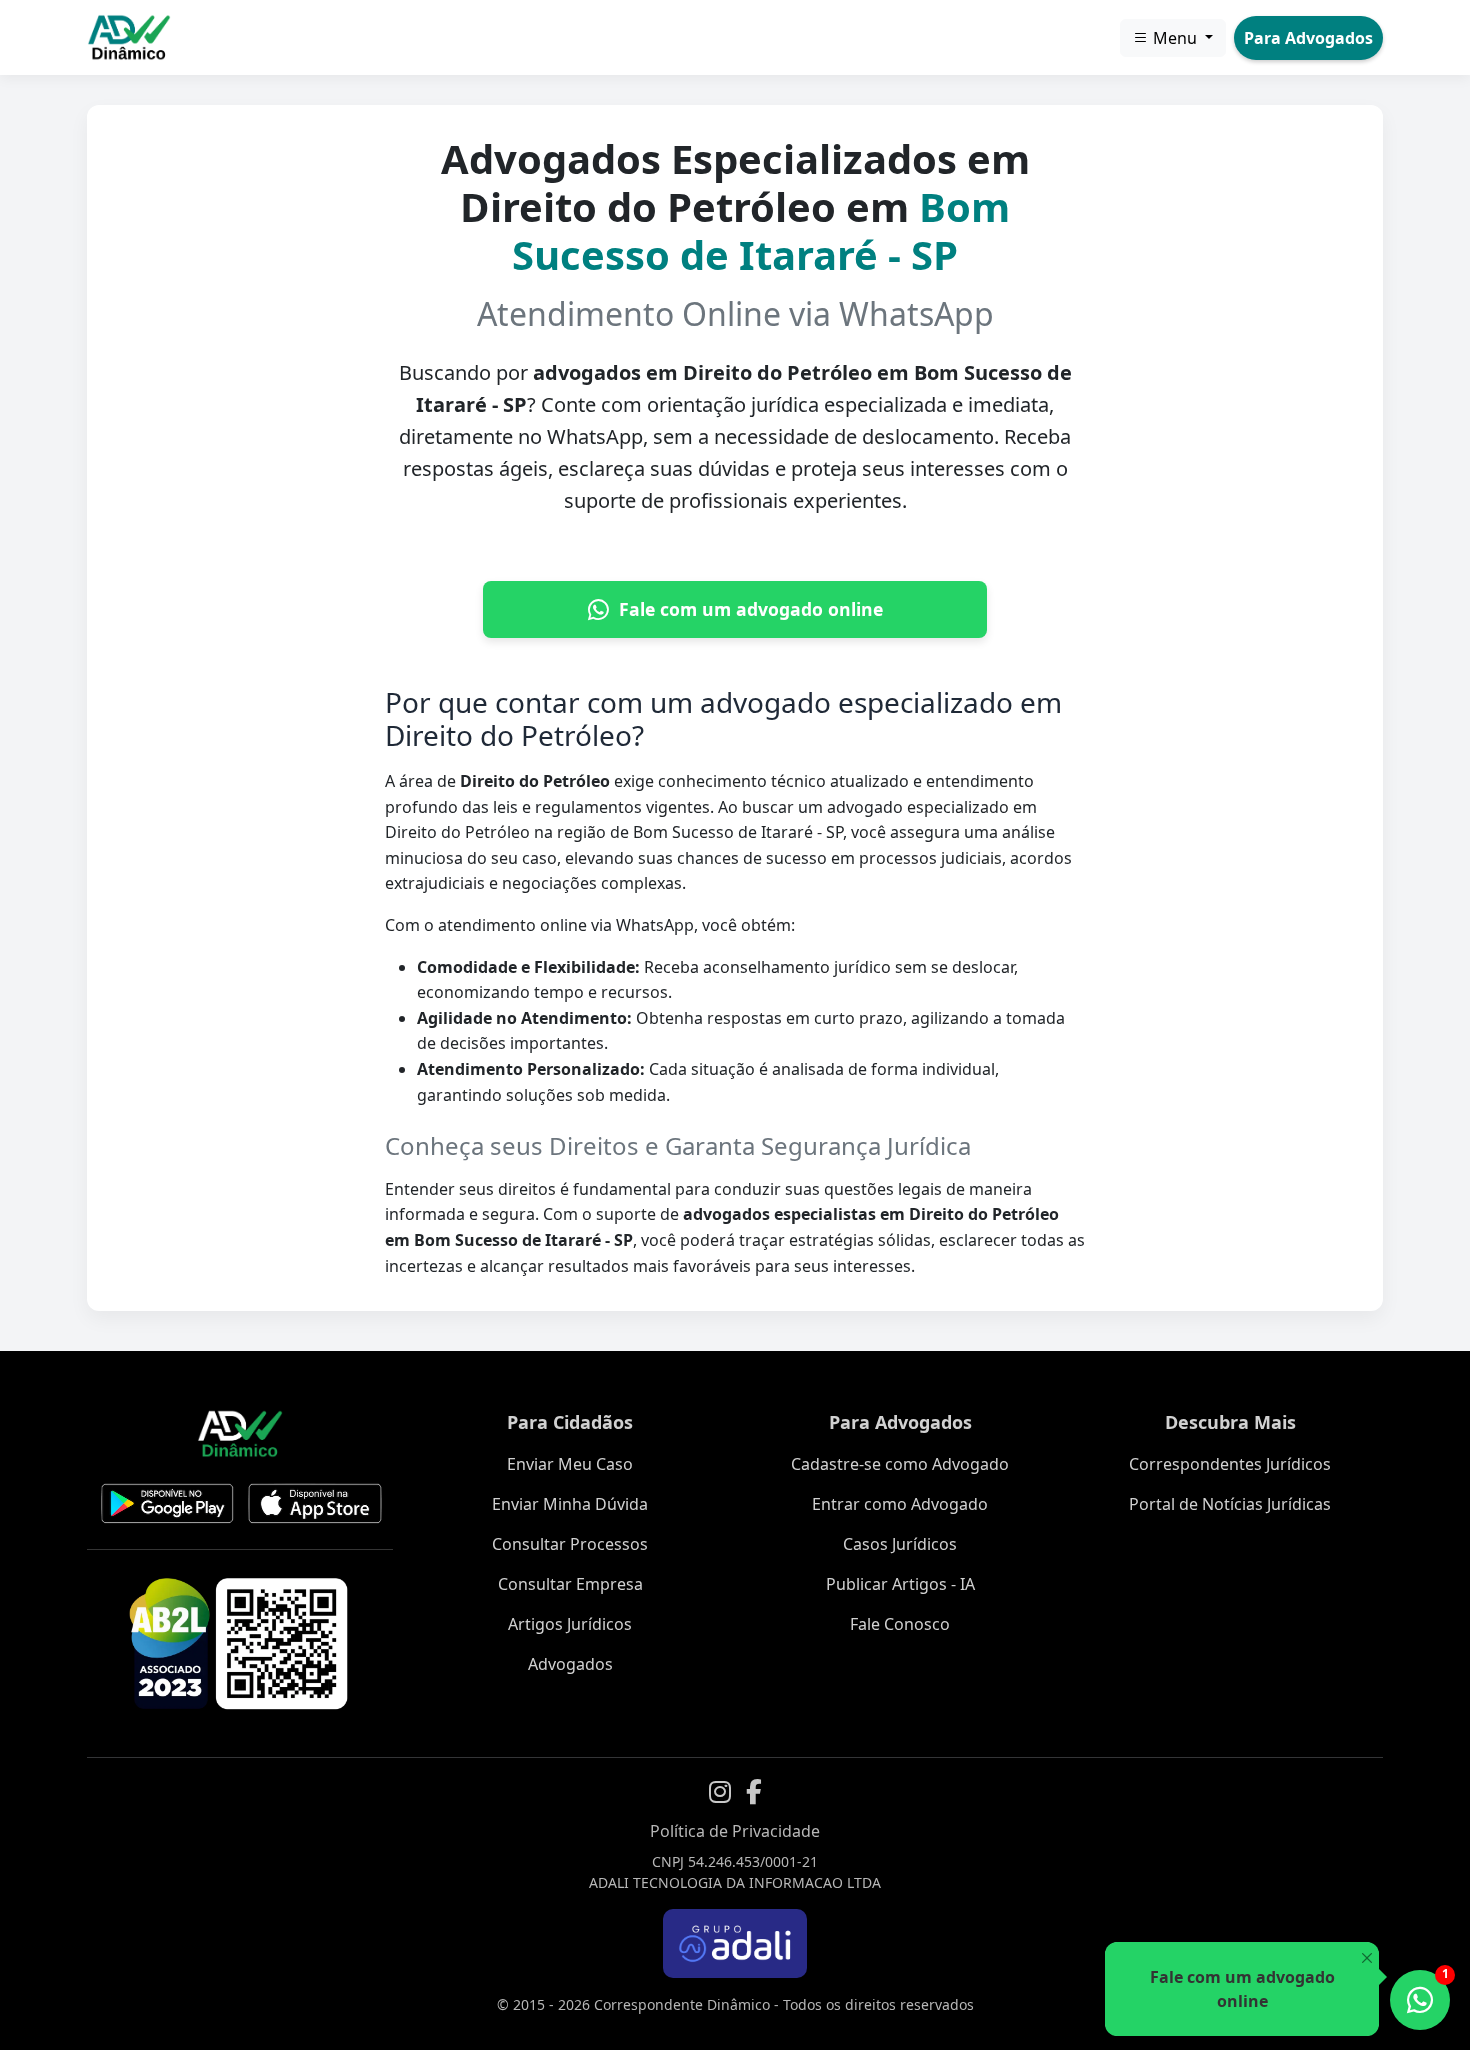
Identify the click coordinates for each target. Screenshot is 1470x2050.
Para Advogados (1308, 38)
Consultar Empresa (570, 1584)
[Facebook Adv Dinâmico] (754, 1792)
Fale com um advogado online (751, 609)
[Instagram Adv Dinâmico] (720, 1792)
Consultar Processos (570, 1544)
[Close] (1366, 1958)
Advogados (570, 1664)
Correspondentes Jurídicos (1230, 1464)
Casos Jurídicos (900, 1544)
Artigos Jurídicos (570, 1624)
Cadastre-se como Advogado (900, 1464)
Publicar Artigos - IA (900, 1584)
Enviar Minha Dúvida (570, 1504)
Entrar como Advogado (900, 1504)
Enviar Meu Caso (570, 1464)
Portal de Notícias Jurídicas (1230, 1504)
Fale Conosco (900, 1624)
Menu (1175, 38)
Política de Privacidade (735, 1831)
